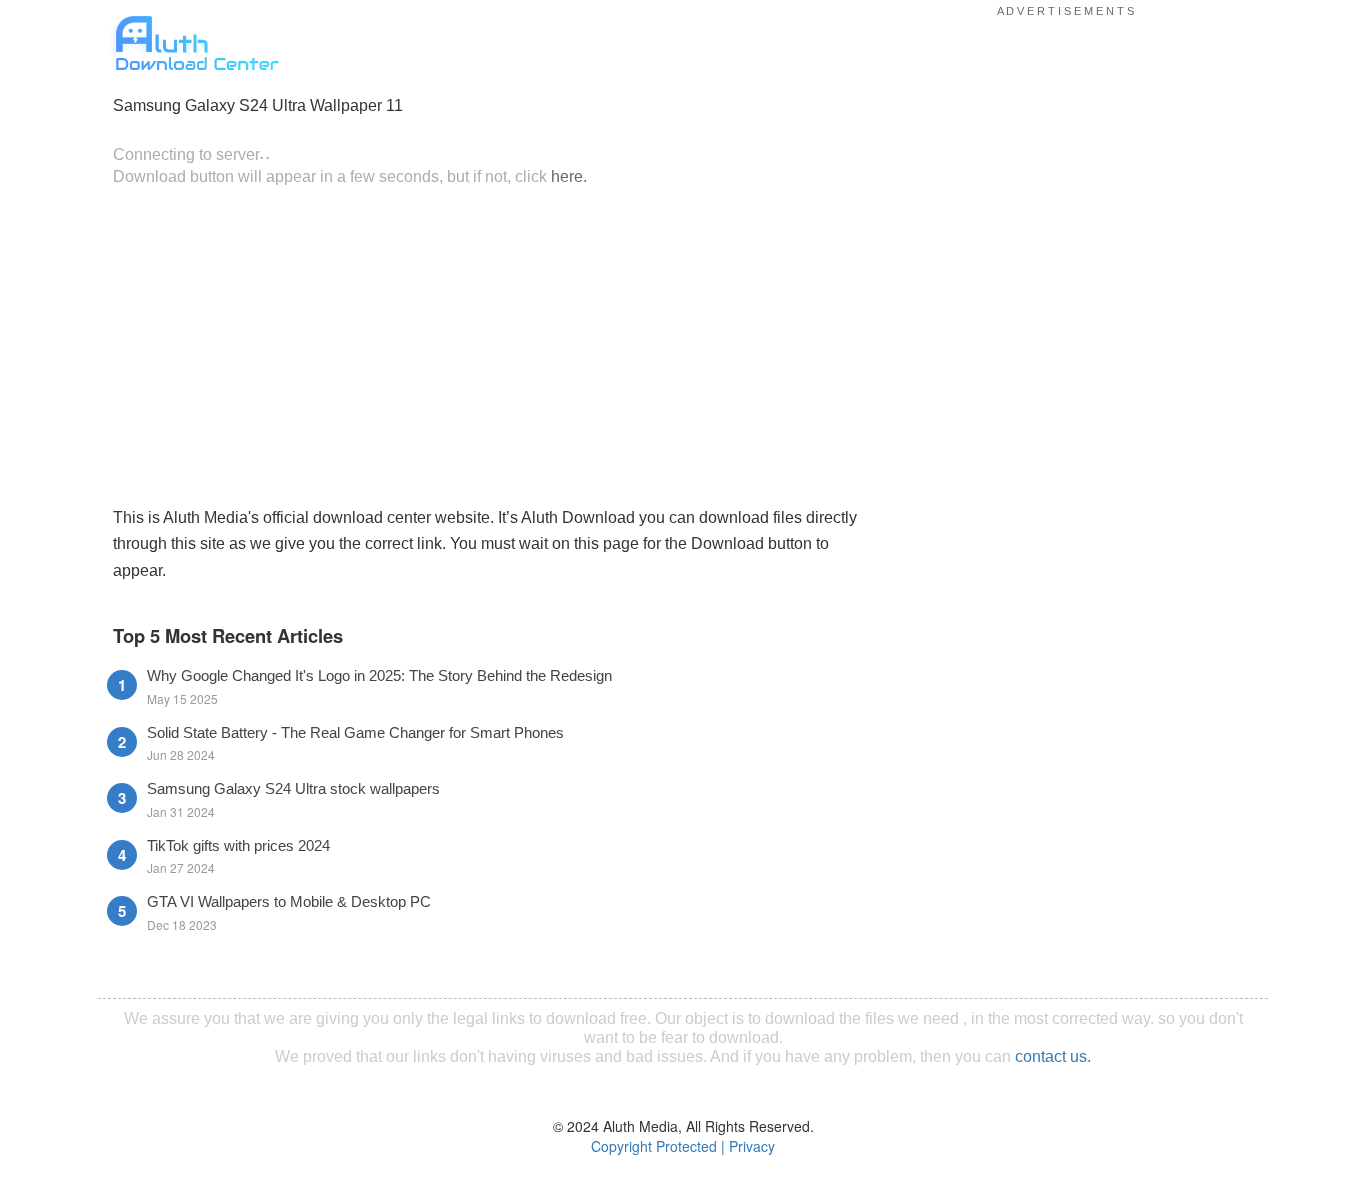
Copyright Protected (654, 1146)
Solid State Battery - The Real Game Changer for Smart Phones (355, 732)
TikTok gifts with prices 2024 (238, 845)
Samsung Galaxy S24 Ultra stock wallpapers (293, 788)
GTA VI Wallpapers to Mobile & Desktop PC (289, 901)
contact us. (1053, 1056)
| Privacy (748, 1146)
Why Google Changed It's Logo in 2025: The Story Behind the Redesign (379, 675)
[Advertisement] (488, 344)
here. (569, 176)
